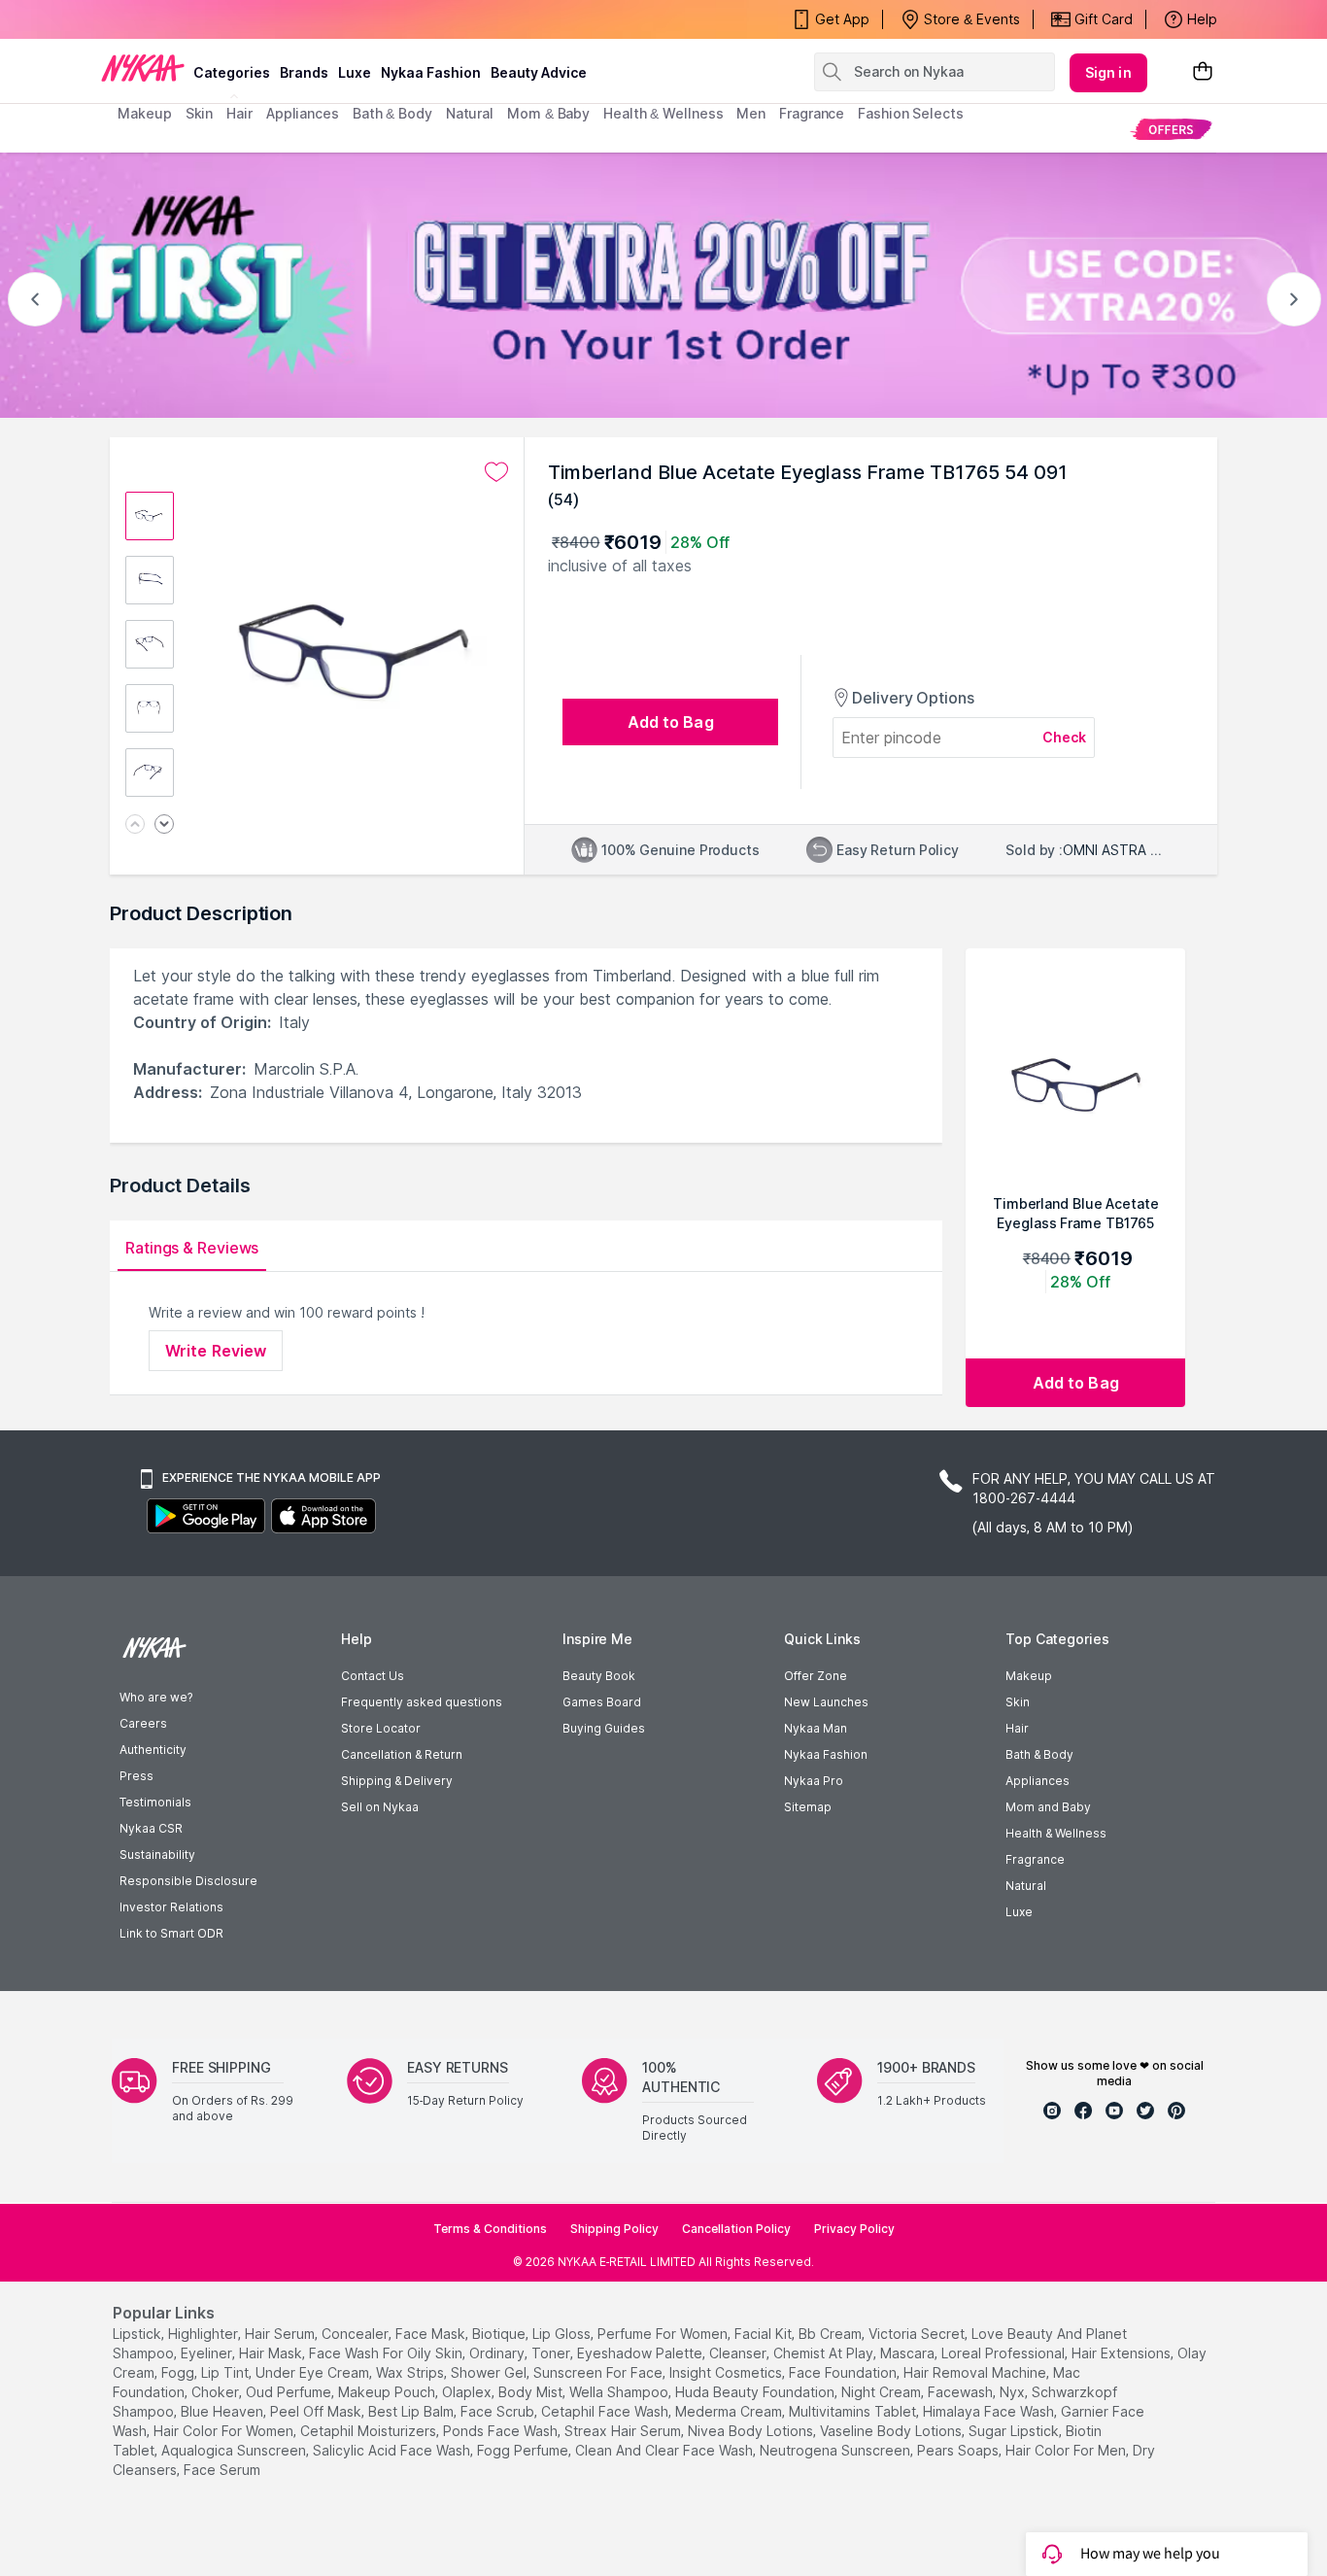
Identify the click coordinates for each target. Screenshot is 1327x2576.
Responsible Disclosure (188, 1881)
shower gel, (490, 2372)
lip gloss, (563, 2334)
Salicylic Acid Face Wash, (393, 2450)
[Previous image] (135, 825)
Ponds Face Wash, (502, 2431)
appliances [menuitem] (303, 113)
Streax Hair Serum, (624, 2431)
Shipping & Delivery (397, 1781)
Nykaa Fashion (431, 72)
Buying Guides (604, 1728)
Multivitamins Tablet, (854, 2411)
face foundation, (844, 2372)
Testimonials (155, 1802)
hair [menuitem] (239, 113)
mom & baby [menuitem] (548, 113)
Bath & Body (1039, 1754)
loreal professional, (1004, 2353)
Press (136, 1776)
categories (232, 72)
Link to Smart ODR (171, 1933)
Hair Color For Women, (225, 2431)
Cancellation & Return (402, 1754)
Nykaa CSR (151, 1828)
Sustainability (157, 1855)
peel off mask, (317, 2411)
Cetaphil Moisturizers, (370, 2431)
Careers (143, 1723)
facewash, (962, 2392)
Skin (1018, 1702)
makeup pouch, (388, 2392)
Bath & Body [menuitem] (392, 113)
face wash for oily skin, (387, 2353)
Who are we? (156, 1697)
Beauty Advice (539, 72)
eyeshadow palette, (641, 2353)
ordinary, (498, 2353)
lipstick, (138, 2334)
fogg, (179, 2372)
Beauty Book (599, 1676)
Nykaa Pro (814, 1781)
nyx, (1014, 2392)
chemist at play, (825, 2353)
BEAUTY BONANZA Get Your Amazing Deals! (274, 19)
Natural (1026, 1886)
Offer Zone (816, 1676)
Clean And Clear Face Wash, (665, 2450)
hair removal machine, (976, 2372)
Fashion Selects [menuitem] (911, 113)
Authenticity (153, 1750)
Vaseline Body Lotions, (892, 2431)
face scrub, (499, 2411)
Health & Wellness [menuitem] (663, 113)
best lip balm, (412, 2411)
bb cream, (832, 2334)
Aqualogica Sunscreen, (235, 2450)
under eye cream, (314, 2372)
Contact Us (373, 1676)
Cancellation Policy (736, 2229)
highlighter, (204, 2334)
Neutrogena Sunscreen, (836, 2450)
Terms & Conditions (490, 2229)
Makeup (1029, 1676)
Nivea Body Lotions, (752, 2431)
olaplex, (468, 2392)
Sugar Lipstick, (1015, 2431)
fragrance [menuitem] (812, 113)
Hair (1017, 1728)
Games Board (602, 1702)
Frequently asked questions (422, 1702)
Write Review (216, 1351)
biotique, (500, 2334)
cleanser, (739, 2353)
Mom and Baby (1048, 1807)
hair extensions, (1123, 2353)
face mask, (432, 2334)
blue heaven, (223, 2411)
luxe (355, 72)
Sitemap (808, 1807)
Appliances (1038, 1781)
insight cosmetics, (727, 2372)
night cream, (883, 2392)
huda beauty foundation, (756, 2392)
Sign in (1108, 72)
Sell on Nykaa (380, 1807)
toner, (552, 2353)
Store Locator (381, 1728)
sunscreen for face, (599, 2372)
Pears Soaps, (959, 2450)
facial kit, (765, 2334)
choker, (217, 2392)
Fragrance (1035, 1859)
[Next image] (164, 825)
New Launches (826, 1702)
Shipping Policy (614, 2229)
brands (304, 72)
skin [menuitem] (200, 113)
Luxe (1019, 1912)
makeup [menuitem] (144, 113)
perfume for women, (664, 2334)
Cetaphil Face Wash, (606, 2411)
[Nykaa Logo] (143, 67)
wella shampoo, (620, 2392)
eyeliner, (208, 2353)
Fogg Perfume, (524, 2450)
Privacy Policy (854, 2229)
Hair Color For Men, (1067, 2450)
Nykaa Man (816, 1728)
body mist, (532, 2392)
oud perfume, (290, 2392)
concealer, (357, 2334)
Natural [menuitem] (470, 113)
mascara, (909, 2353)
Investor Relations (171, 1907)
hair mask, (272, 2353)
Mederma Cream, (730, 2411)
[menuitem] (1171, 129)
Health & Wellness (1056, 1833)
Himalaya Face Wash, (990, 2411)
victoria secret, (918, 2334)
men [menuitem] (751, 113)
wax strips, (411, 2372)
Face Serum (222, 2470)
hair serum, (281, 2334)
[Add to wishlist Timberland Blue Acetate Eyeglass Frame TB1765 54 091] (496, 472)
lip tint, (226, 2372)
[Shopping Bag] (1203, 72)
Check (1065, 737)
